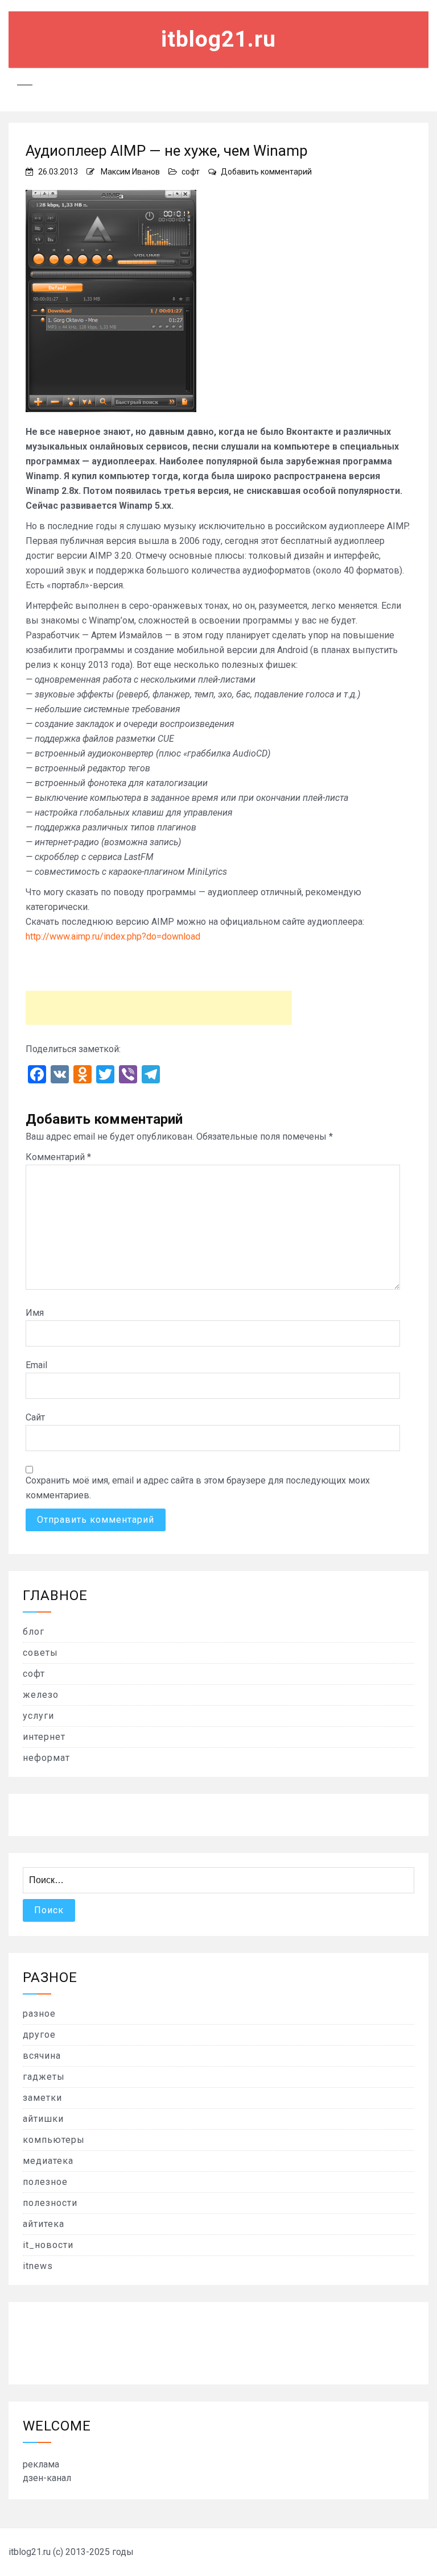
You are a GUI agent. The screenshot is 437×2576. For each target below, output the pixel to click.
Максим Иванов (130, 172)
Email (36, 1365)
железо (41, 1695)
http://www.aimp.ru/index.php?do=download (113, 936)
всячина (42, 2056)
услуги (38, 1716)
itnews (38, 2266)
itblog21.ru (218, 39)
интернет (44, 1737)
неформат (46, 1758)
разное (39, 2014)
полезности (50, 2203)
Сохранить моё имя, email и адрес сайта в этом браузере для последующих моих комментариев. (198, 1488)
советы (40, 1653)
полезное (45, 2182)
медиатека (48, 2161)
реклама (41, 2464)
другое (39, 2035)
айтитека (44, 2224)
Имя (35, 1313)
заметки (42, 2098)
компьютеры (54, 2140)
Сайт (35, 1417)
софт (191, 172)
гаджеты (44, 2077)
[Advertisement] (159, 1008)
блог (34, 1632)
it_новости (48, 2245)
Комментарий (58, 1157)
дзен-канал (47, 2478)
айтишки (43, 2119)
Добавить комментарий (266, 172)
